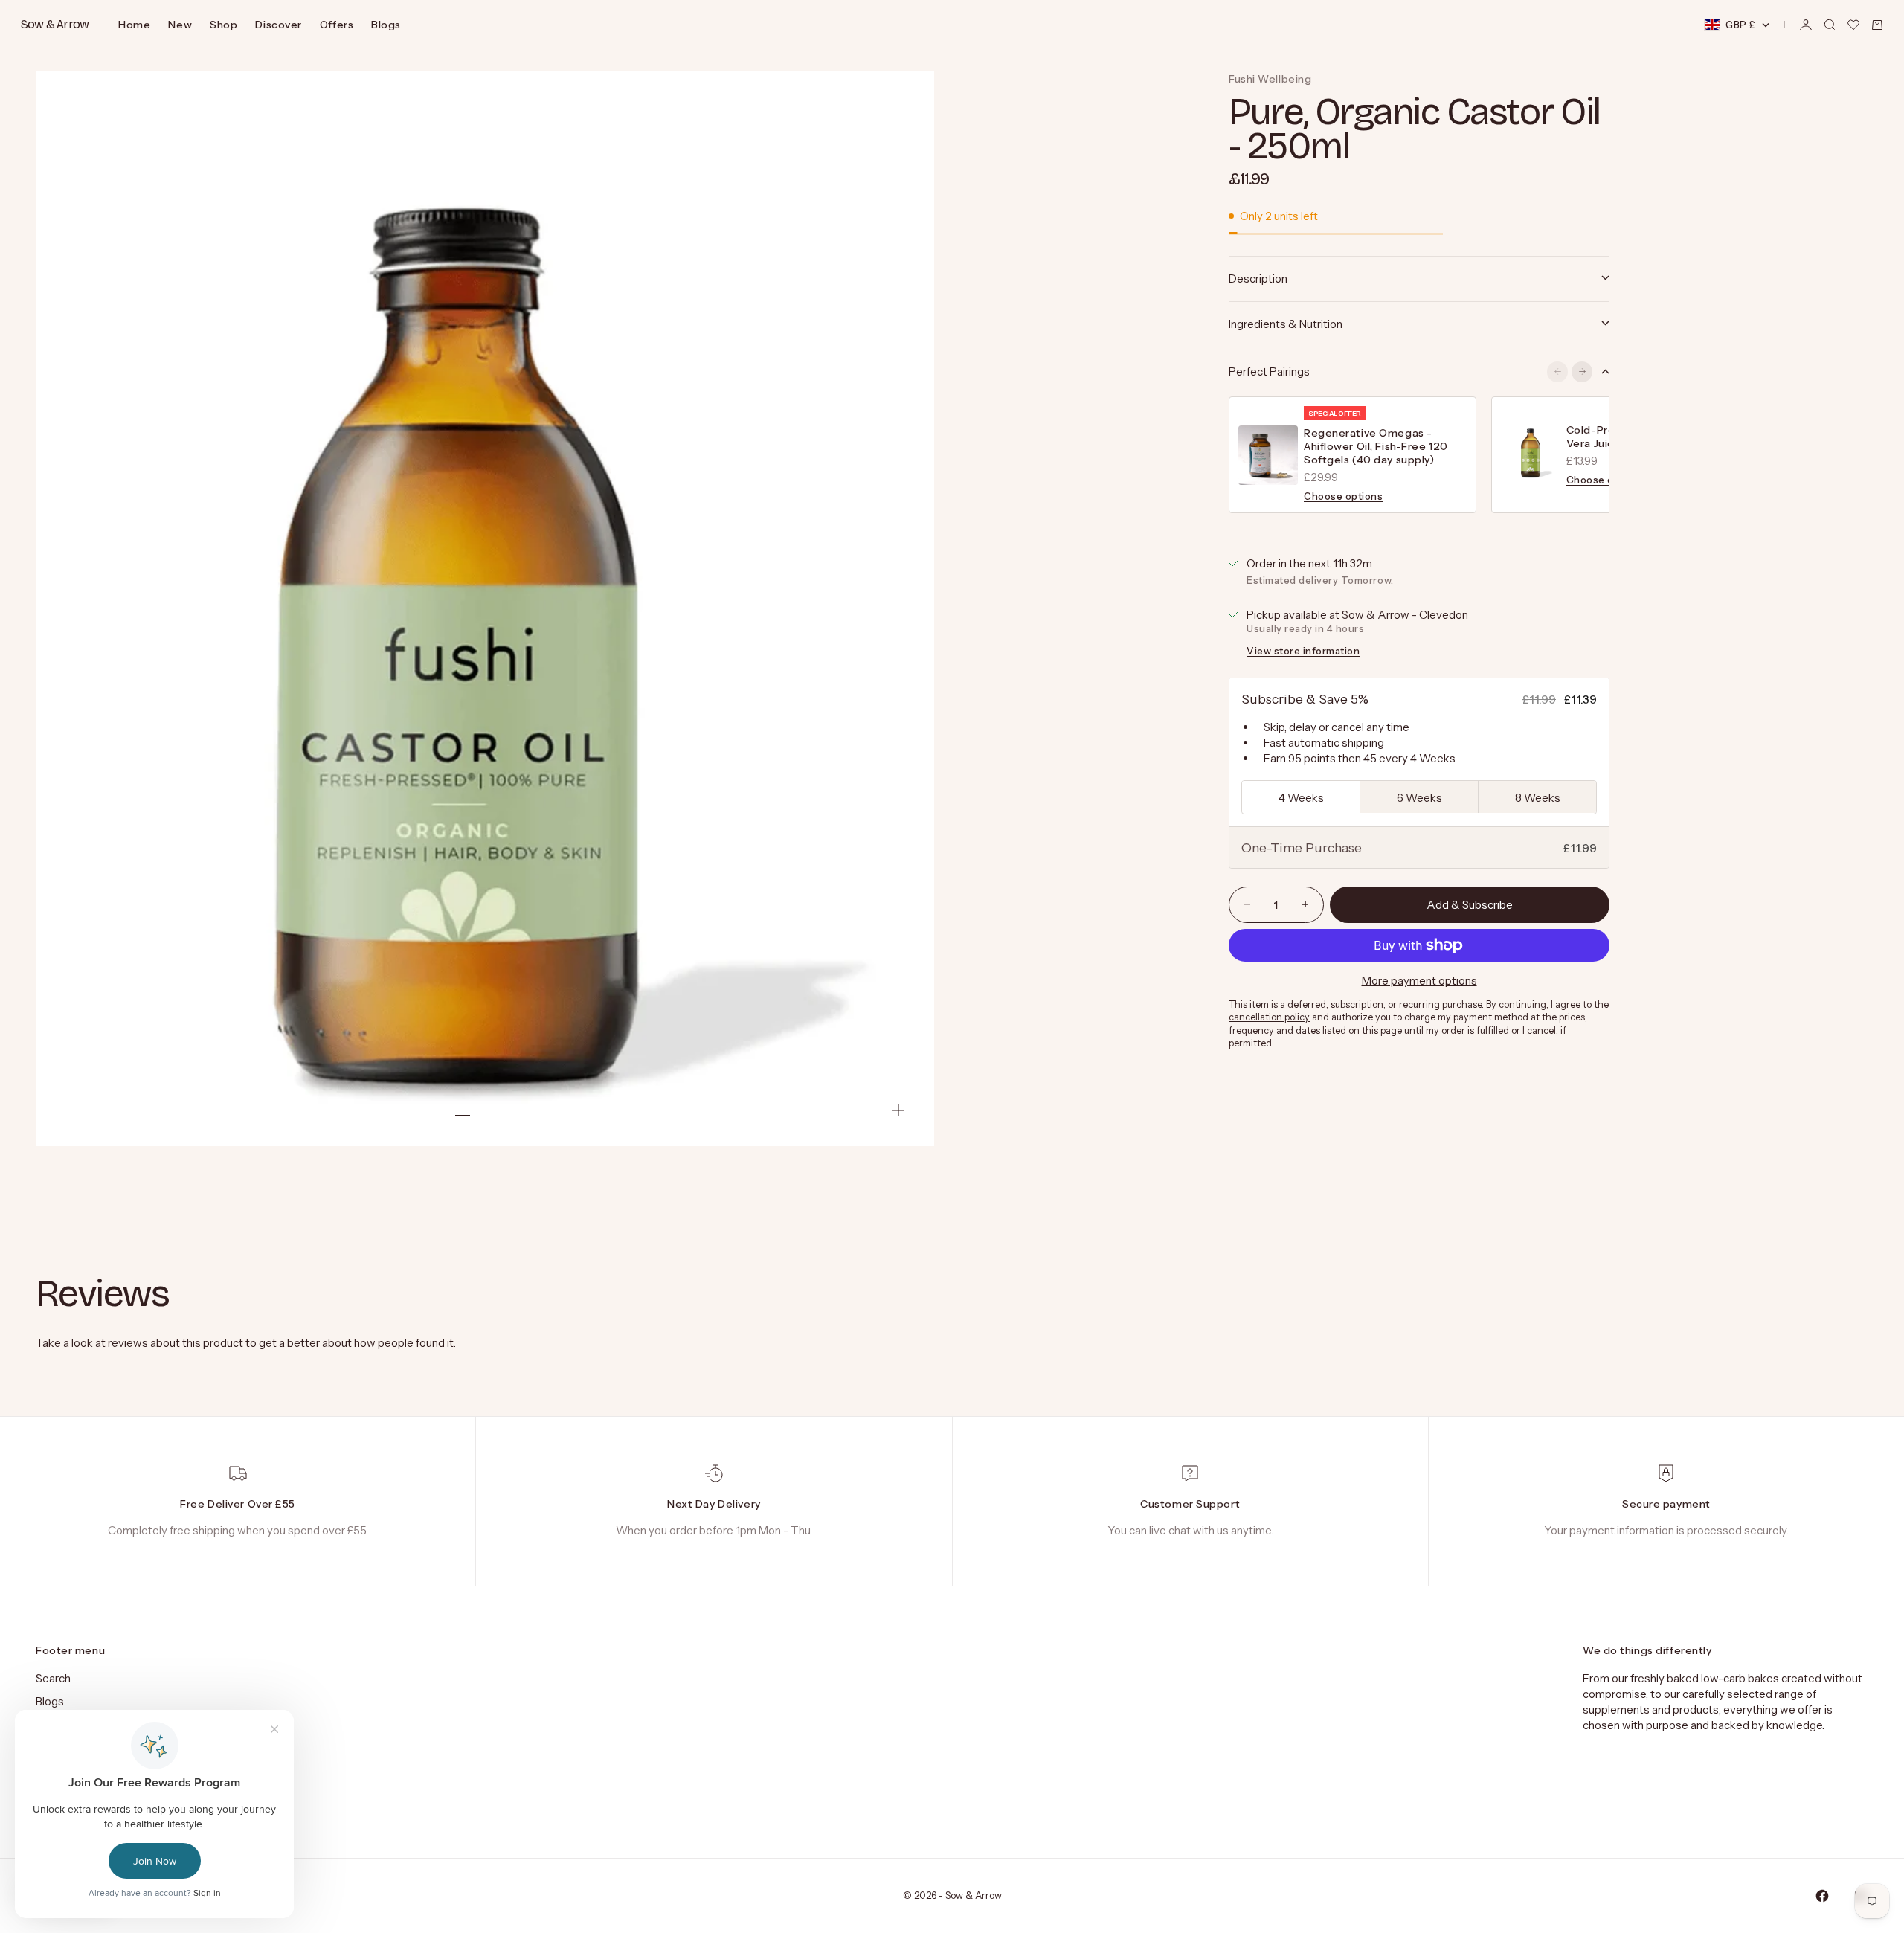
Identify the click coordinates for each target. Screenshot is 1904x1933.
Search (53, 1678)
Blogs (386, 25)
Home (134, 25)
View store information (1303, 650)
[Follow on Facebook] (1822, 1896)
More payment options (1419, 981)
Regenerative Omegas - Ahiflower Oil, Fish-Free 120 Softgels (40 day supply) (1376, 446)
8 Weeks (1538, 797)
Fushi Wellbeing (1270, 79)
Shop (223, 25)
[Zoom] (898, 1110)
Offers (337, 25)
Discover (278, 25)
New (180, 25)
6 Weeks (1419, 797)
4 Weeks (1301, 797)
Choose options (1343, 496)
